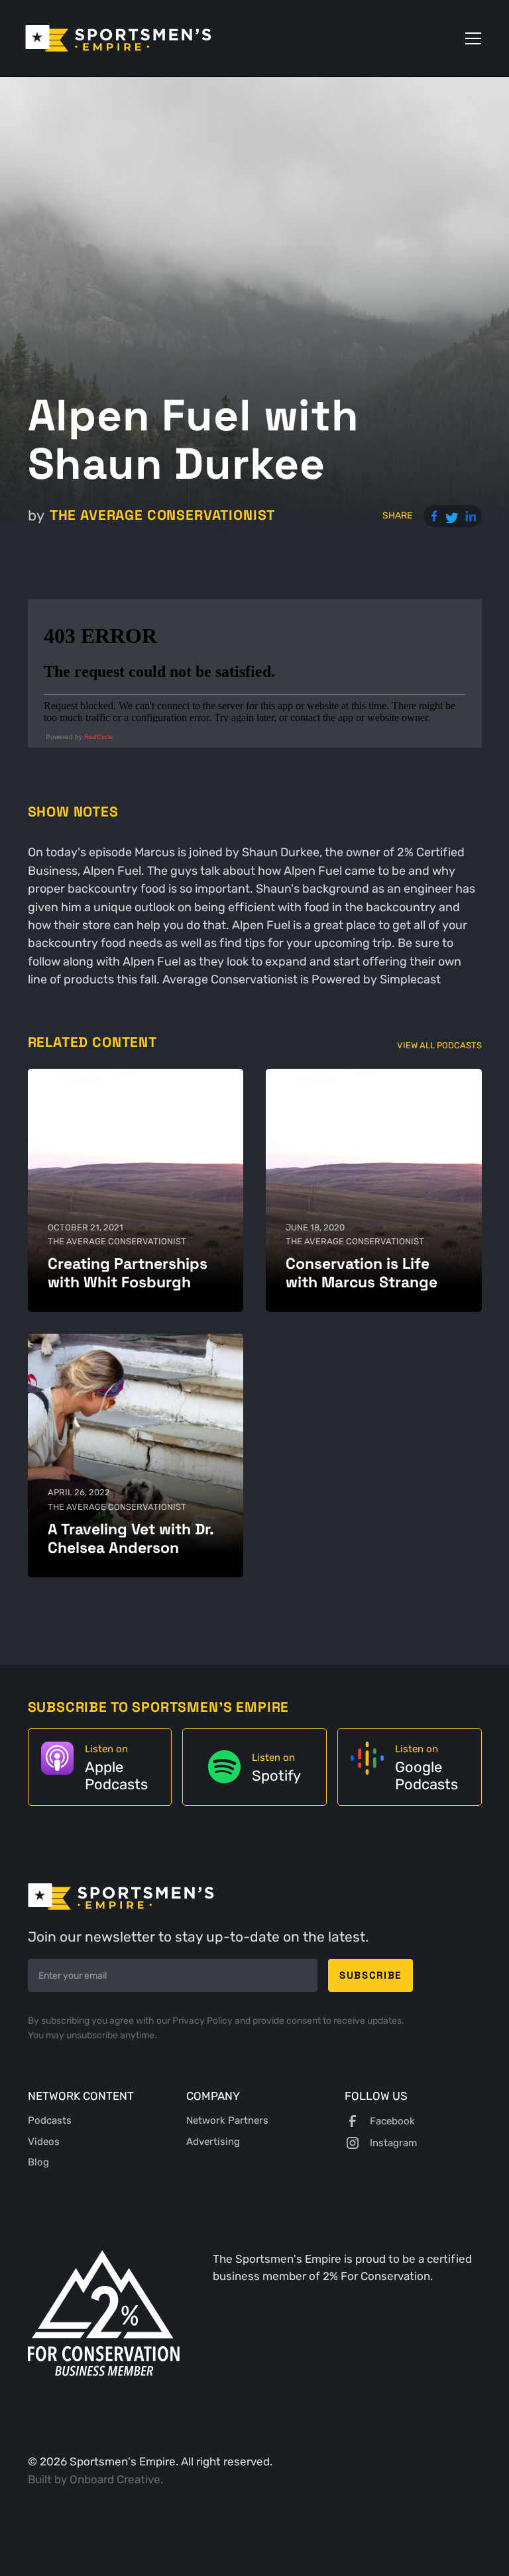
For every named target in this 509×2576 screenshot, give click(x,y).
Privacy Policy (203, 2021)
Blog (38, 2162)
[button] (471, 38)
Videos (44, 2142)
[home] (118, 38)
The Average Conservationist (162, 515)
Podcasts (50, 2120)
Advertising (213, 2142)
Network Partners (227, 2120)
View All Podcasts (439, 1045)
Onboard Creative (115, 2479)
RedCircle (99, 737)
